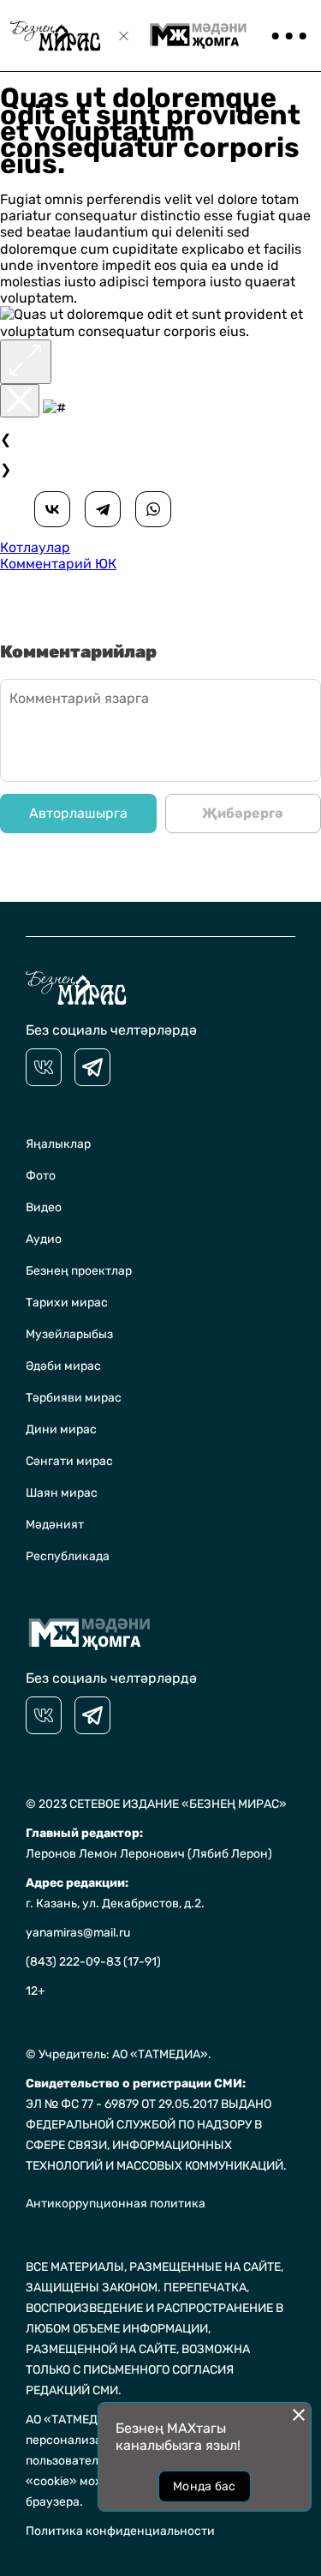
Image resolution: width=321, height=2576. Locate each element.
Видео (44, 1207)
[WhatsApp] (153, 509)
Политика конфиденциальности (120, 2531)
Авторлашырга (78, 813)
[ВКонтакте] (52, 509)
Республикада (68, 1556)
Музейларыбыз (69, 1334)
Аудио (44, 1239)
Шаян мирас (62, 1493)
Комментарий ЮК (58, 564)
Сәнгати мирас (69, 1461)
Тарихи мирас (67, 1303)
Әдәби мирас (63, 1366)
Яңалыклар (58, 1144)
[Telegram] (103, 509)
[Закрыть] (20, 401)
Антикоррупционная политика (116, 2204)
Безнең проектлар (79, 1271)
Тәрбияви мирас (74, 1398)
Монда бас (205, 2486)
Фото (41, 1176)
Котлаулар (35, 547)
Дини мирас (61, 1429)
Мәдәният (55, 1525)
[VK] (44, 1067)
